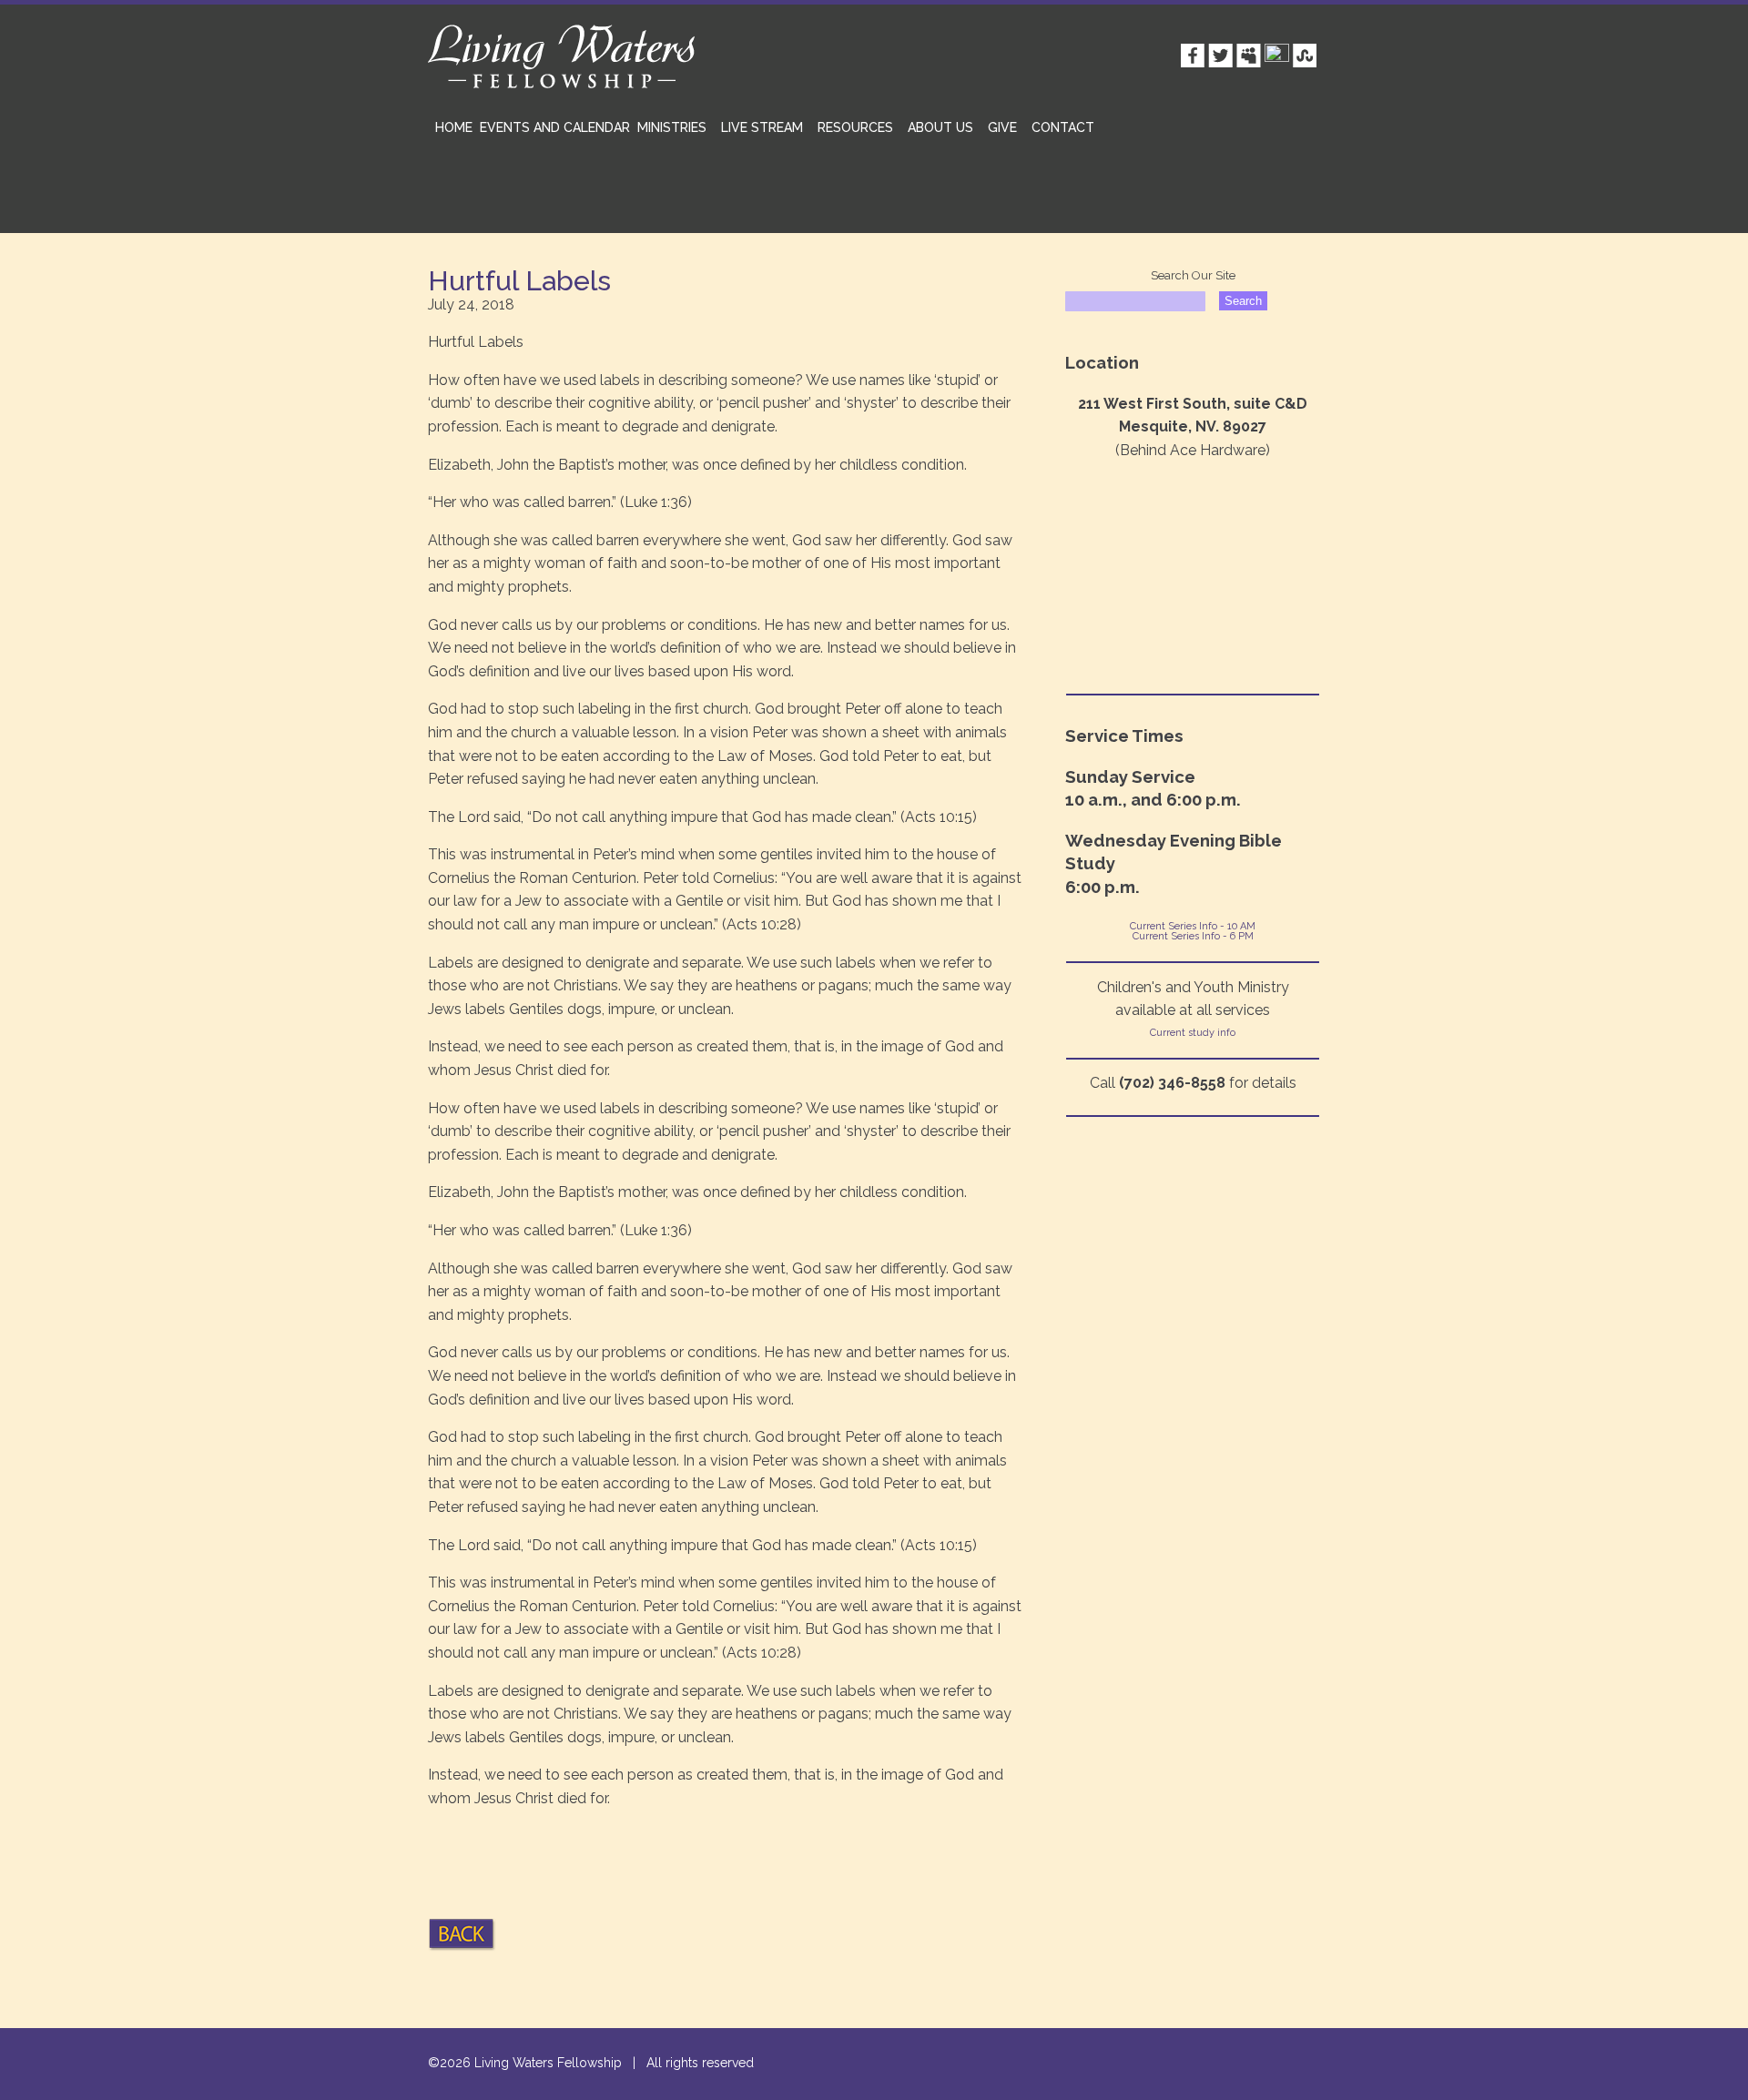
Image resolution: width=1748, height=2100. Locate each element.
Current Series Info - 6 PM (1193, 936)
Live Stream (762, 127)
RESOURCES (855, 127)
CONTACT (1063, 127)
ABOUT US (940, 127)
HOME (454, 127)
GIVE (1002, 127)
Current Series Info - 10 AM (1193, 926)
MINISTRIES (672, 127)
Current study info (1193, 1033)
